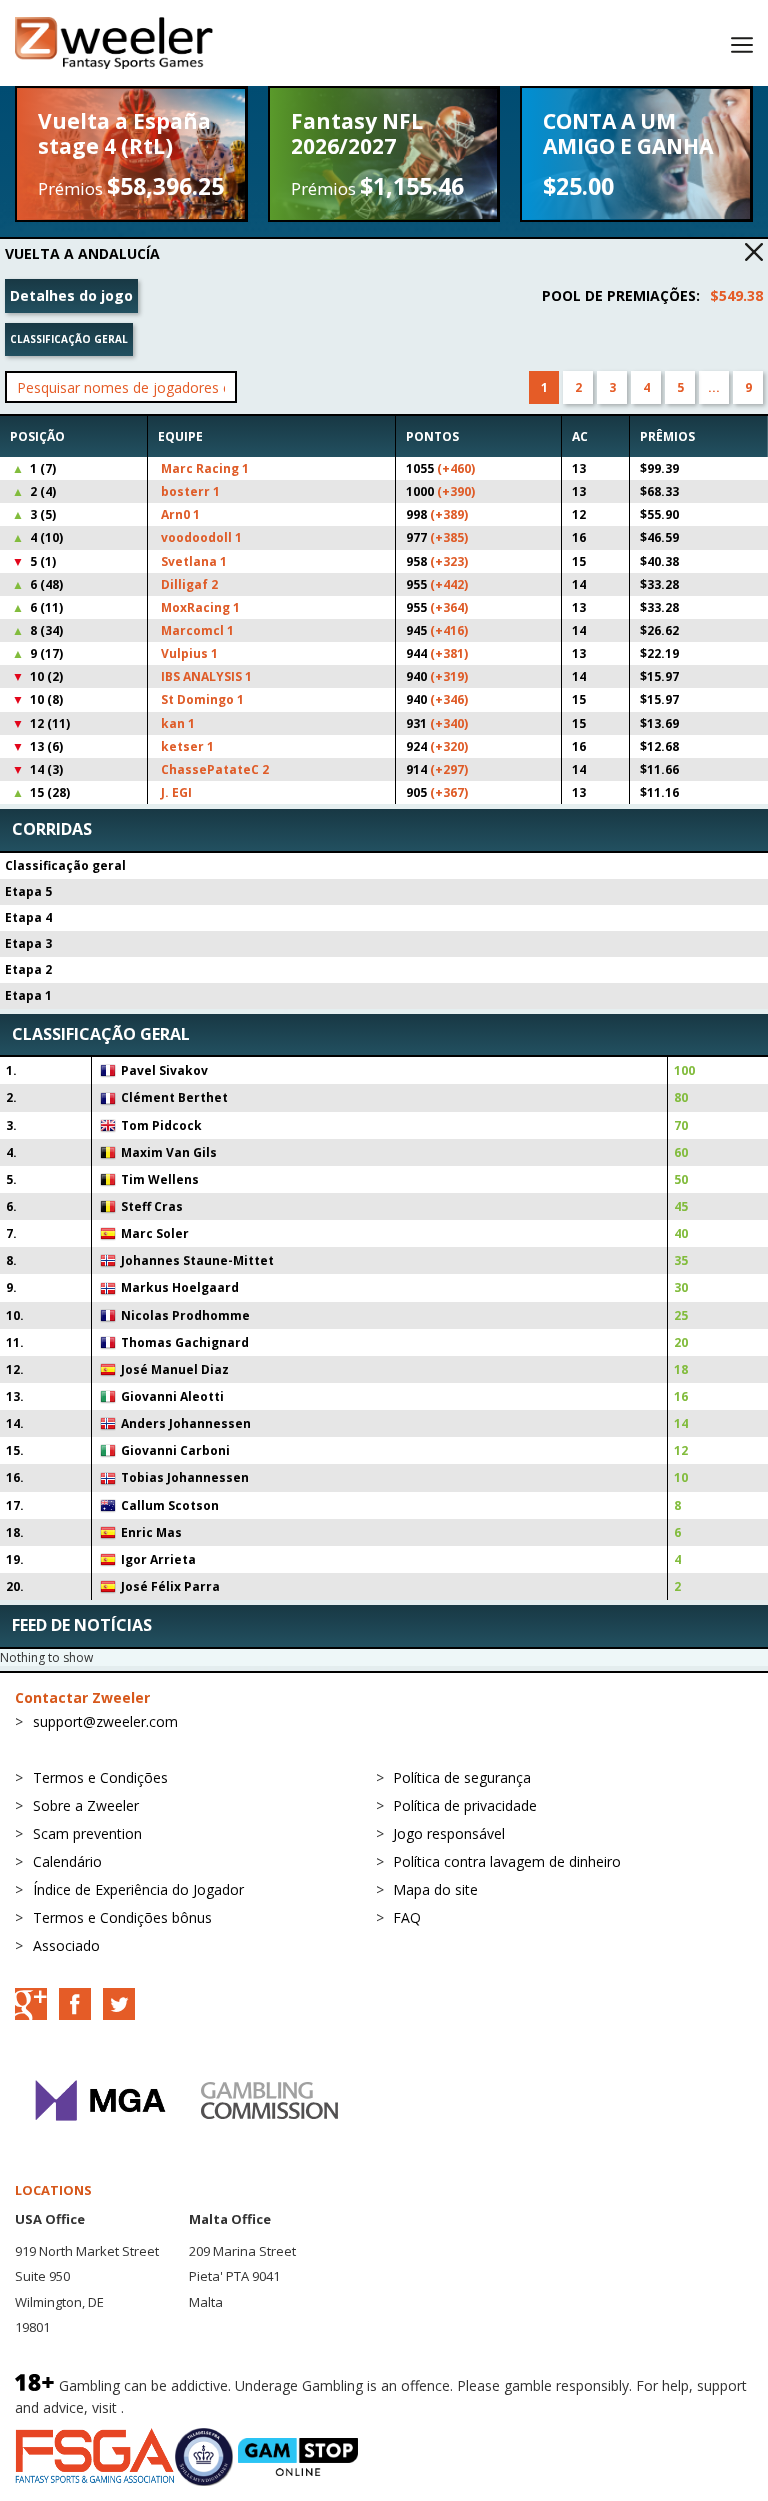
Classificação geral (69, 339)
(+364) (449, 607)
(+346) (449, 699)
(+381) (449, 653)
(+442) (449, 584)
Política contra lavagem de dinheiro (507, 1861)
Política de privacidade (465, 1805)
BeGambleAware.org (195, 2407)
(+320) (449, 746)
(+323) (449, 561)
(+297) (449, 769)
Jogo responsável (449, 1833)
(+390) (456, 491)
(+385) (449, 537)
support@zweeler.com (105, 1721)
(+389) (449, 514)
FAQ (407, 1917)
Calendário (67, 1861)
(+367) (449, 792)
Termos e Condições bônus (122, 1917)
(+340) (449, 723)
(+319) (449, 676)
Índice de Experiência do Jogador (138, 1889)
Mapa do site (435, 1889)
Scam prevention (87, 1833)
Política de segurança (462, 1777)
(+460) (456, 468)
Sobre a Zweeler (86, 1805)
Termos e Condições (100, 1777)
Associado (66, 1945)
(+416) (449, 630)
